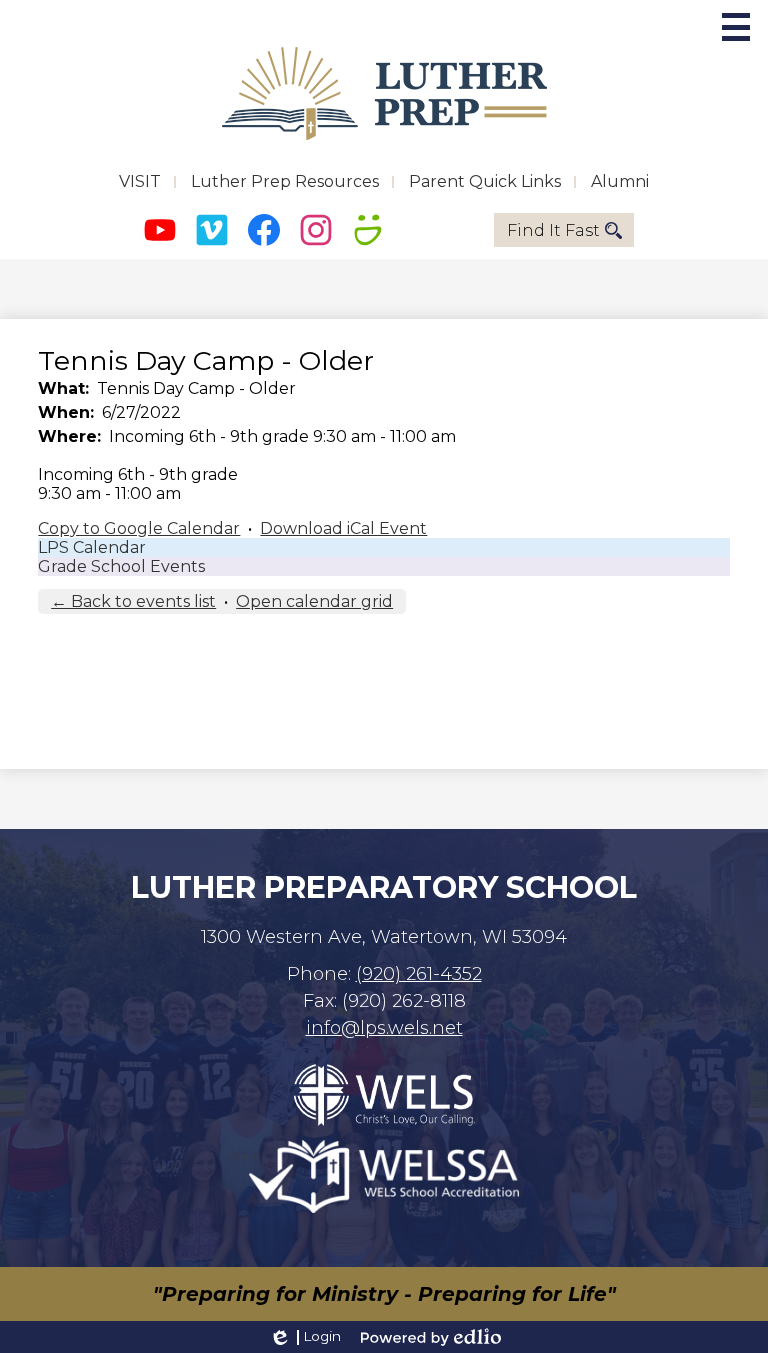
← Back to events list (133, 601)
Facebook (264, 230)
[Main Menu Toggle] (736, 27)
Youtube (160, 230)
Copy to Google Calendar (139, 528)
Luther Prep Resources (285, 181)
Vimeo (212, 230)
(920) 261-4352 (419, 974)
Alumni (620, 181)
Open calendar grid (314, 601)
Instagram (316, 230)
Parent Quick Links (485, 181)
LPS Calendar (92, 547)
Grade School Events (121, 566)
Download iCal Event (343, 528)
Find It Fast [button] (553, 230)
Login (304, 1337)
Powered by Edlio (431, 1337)
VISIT (140, 181)
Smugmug (368, 230)
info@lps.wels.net (384, 1028)
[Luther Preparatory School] (384, 93)
